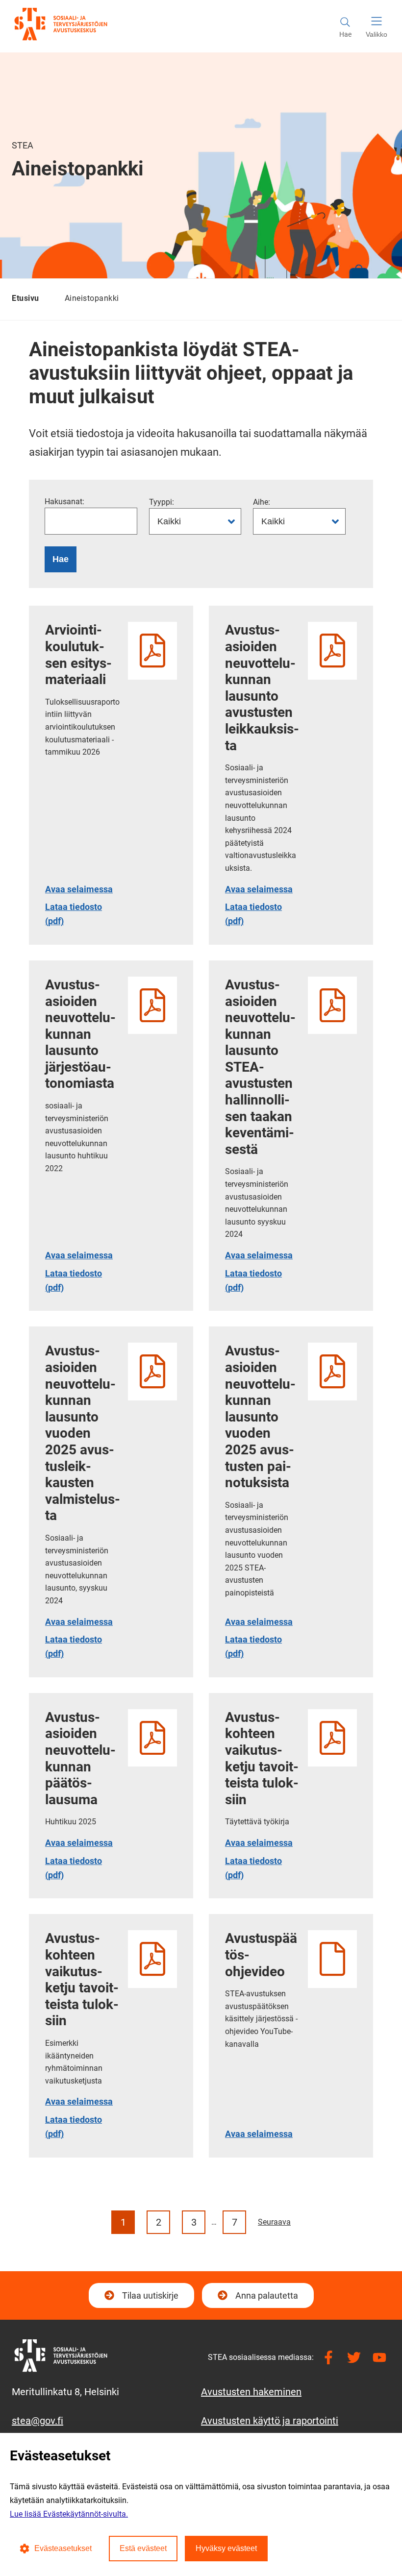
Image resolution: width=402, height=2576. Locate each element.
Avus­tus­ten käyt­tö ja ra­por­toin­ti (270, 2421)
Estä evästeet (143, 2548)
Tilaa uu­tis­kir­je (149, 2299)
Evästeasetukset (63, 2548)
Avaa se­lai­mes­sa (83, 889)
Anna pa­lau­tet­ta (267, 2295)
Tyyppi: (162, 502)
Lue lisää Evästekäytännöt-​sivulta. (69, 2514)
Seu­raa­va (274, 2222)
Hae (61, 559)
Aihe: (262, 502)
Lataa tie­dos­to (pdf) (83, 914)
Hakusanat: (64, 502)
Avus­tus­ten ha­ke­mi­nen (251, 2392)
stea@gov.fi (38, 2421)
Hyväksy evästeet (226, 2548)
